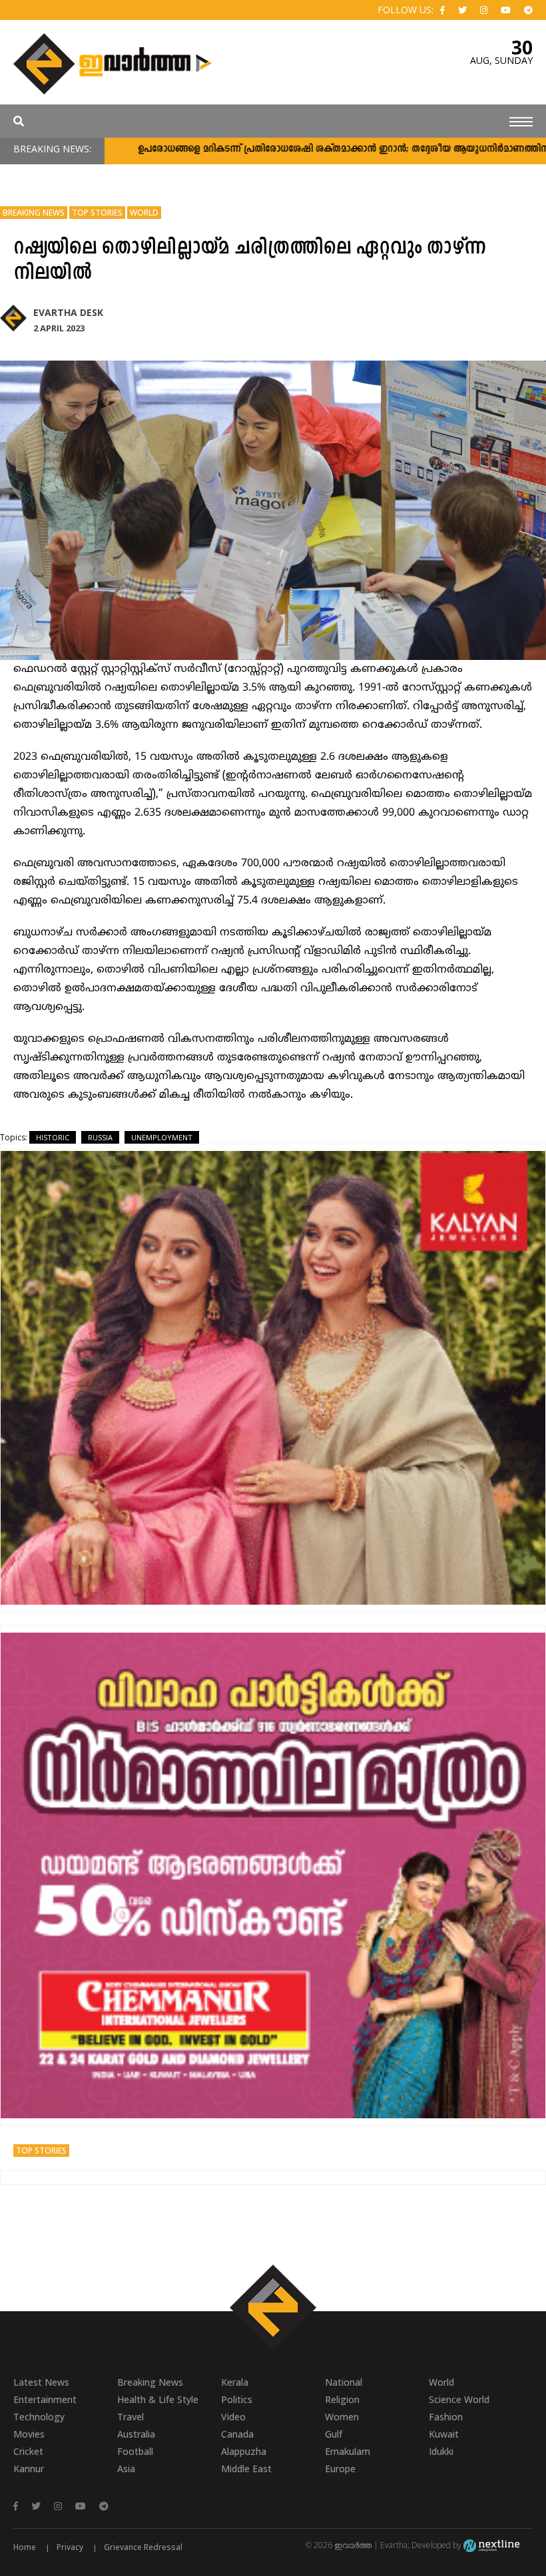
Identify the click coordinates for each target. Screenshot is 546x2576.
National (344, 2382)
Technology (39, 2417)
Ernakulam (348, 2451)
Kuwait (444, 2434)
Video (233, 2417)
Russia (100, 1137)
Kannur (29, 2469)
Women (342, 2417)
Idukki (441, 2451)
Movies (29, 2434)
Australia (136, 2434)
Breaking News (34, 213)
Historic (53, 1137)
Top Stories (97, 213)
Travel (131, 2417)
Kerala (235, 2382)
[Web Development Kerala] (491, 2545)
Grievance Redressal (143, 2547)
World (144, 213)
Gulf (334, 2434)
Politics (237, 2399)
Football (135, 2451)
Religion (342, 2399)
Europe (340, 2469)
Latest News (41, 2382)
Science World (459, 2399)
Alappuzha (244, 2451)
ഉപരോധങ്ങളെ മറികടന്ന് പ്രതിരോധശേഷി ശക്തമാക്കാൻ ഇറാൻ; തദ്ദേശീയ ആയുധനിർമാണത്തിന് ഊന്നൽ (301, 149)
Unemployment (162, 1137)
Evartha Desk (68, 312)
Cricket (28, 2451)
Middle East (246, 2469)
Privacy (70, 2547)
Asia (126, 2469)
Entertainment (45, 2399)
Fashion (446, 2417)
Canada (237, 2434)
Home (25, 2547)
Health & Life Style (158, 2399)
